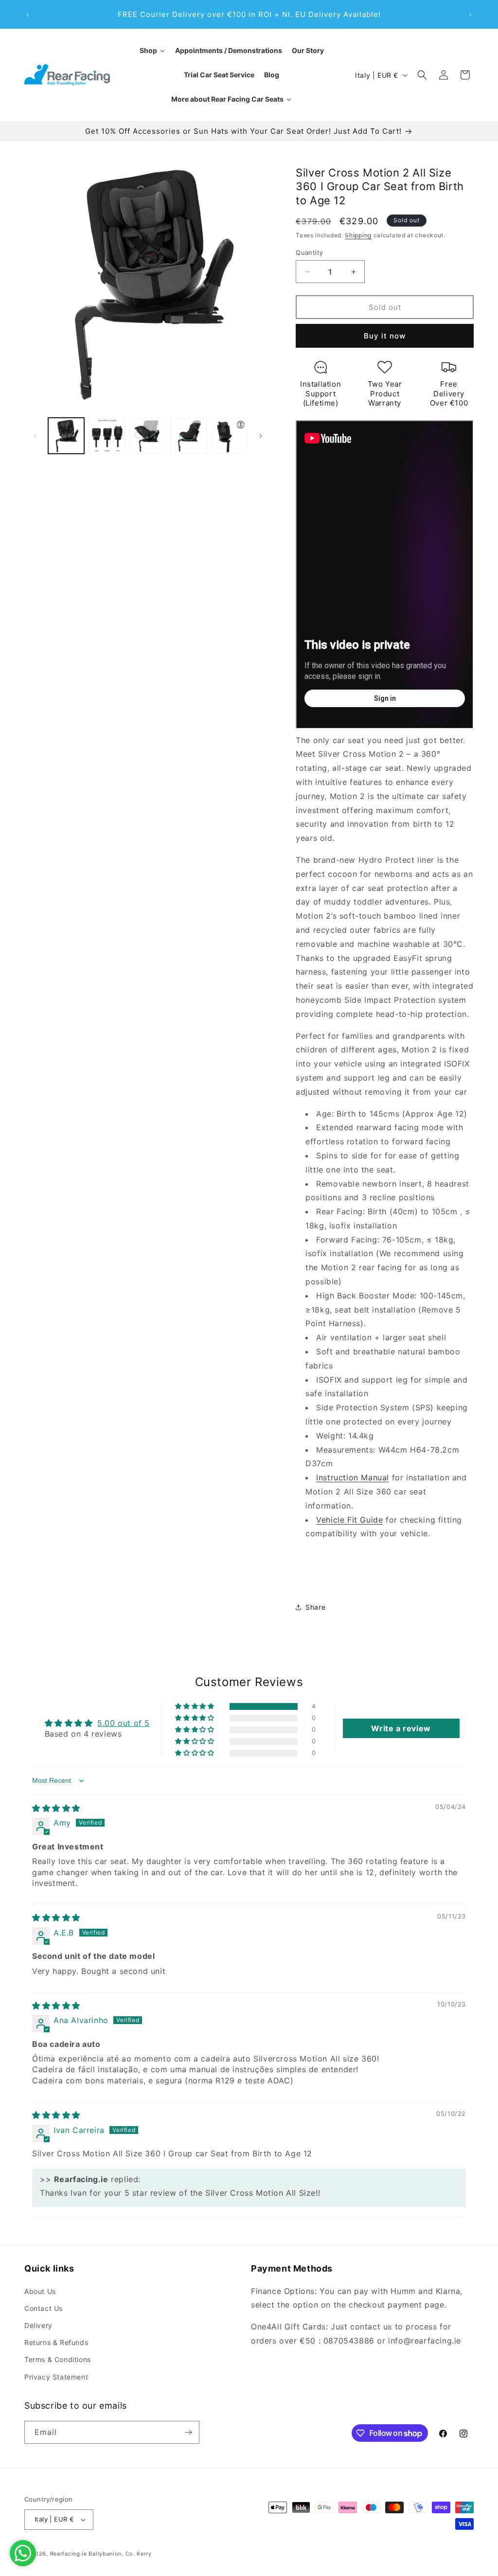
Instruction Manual (353, 1477)
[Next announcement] (470, 15)
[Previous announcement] (28, 15)
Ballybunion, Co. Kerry (120, 2554)
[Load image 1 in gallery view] (66, 436)
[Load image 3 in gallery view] (148, 436)
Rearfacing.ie (69, 2554)
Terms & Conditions (58, 2359)
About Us (40, 2291)
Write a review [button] (401, 1728)
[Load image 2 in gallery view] (107, 436)
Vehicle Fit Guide (349, 1520)
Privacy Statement (56, 2377)
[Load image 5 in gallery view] (230, 436)
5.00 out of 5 (124, 1723)
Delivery (38, 2325)
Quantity (309, 252)
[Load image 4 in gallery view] (189, 436)
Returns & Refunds (56, 2342)
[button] (422, 75)
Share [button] (315, 1607)
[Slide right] (261, 436)
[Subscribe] (188, 2432)
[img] (56, 1808)
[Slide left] (35, 436)
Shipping (358, 235)
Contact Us (44, 2308)
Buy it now (385, 336)
